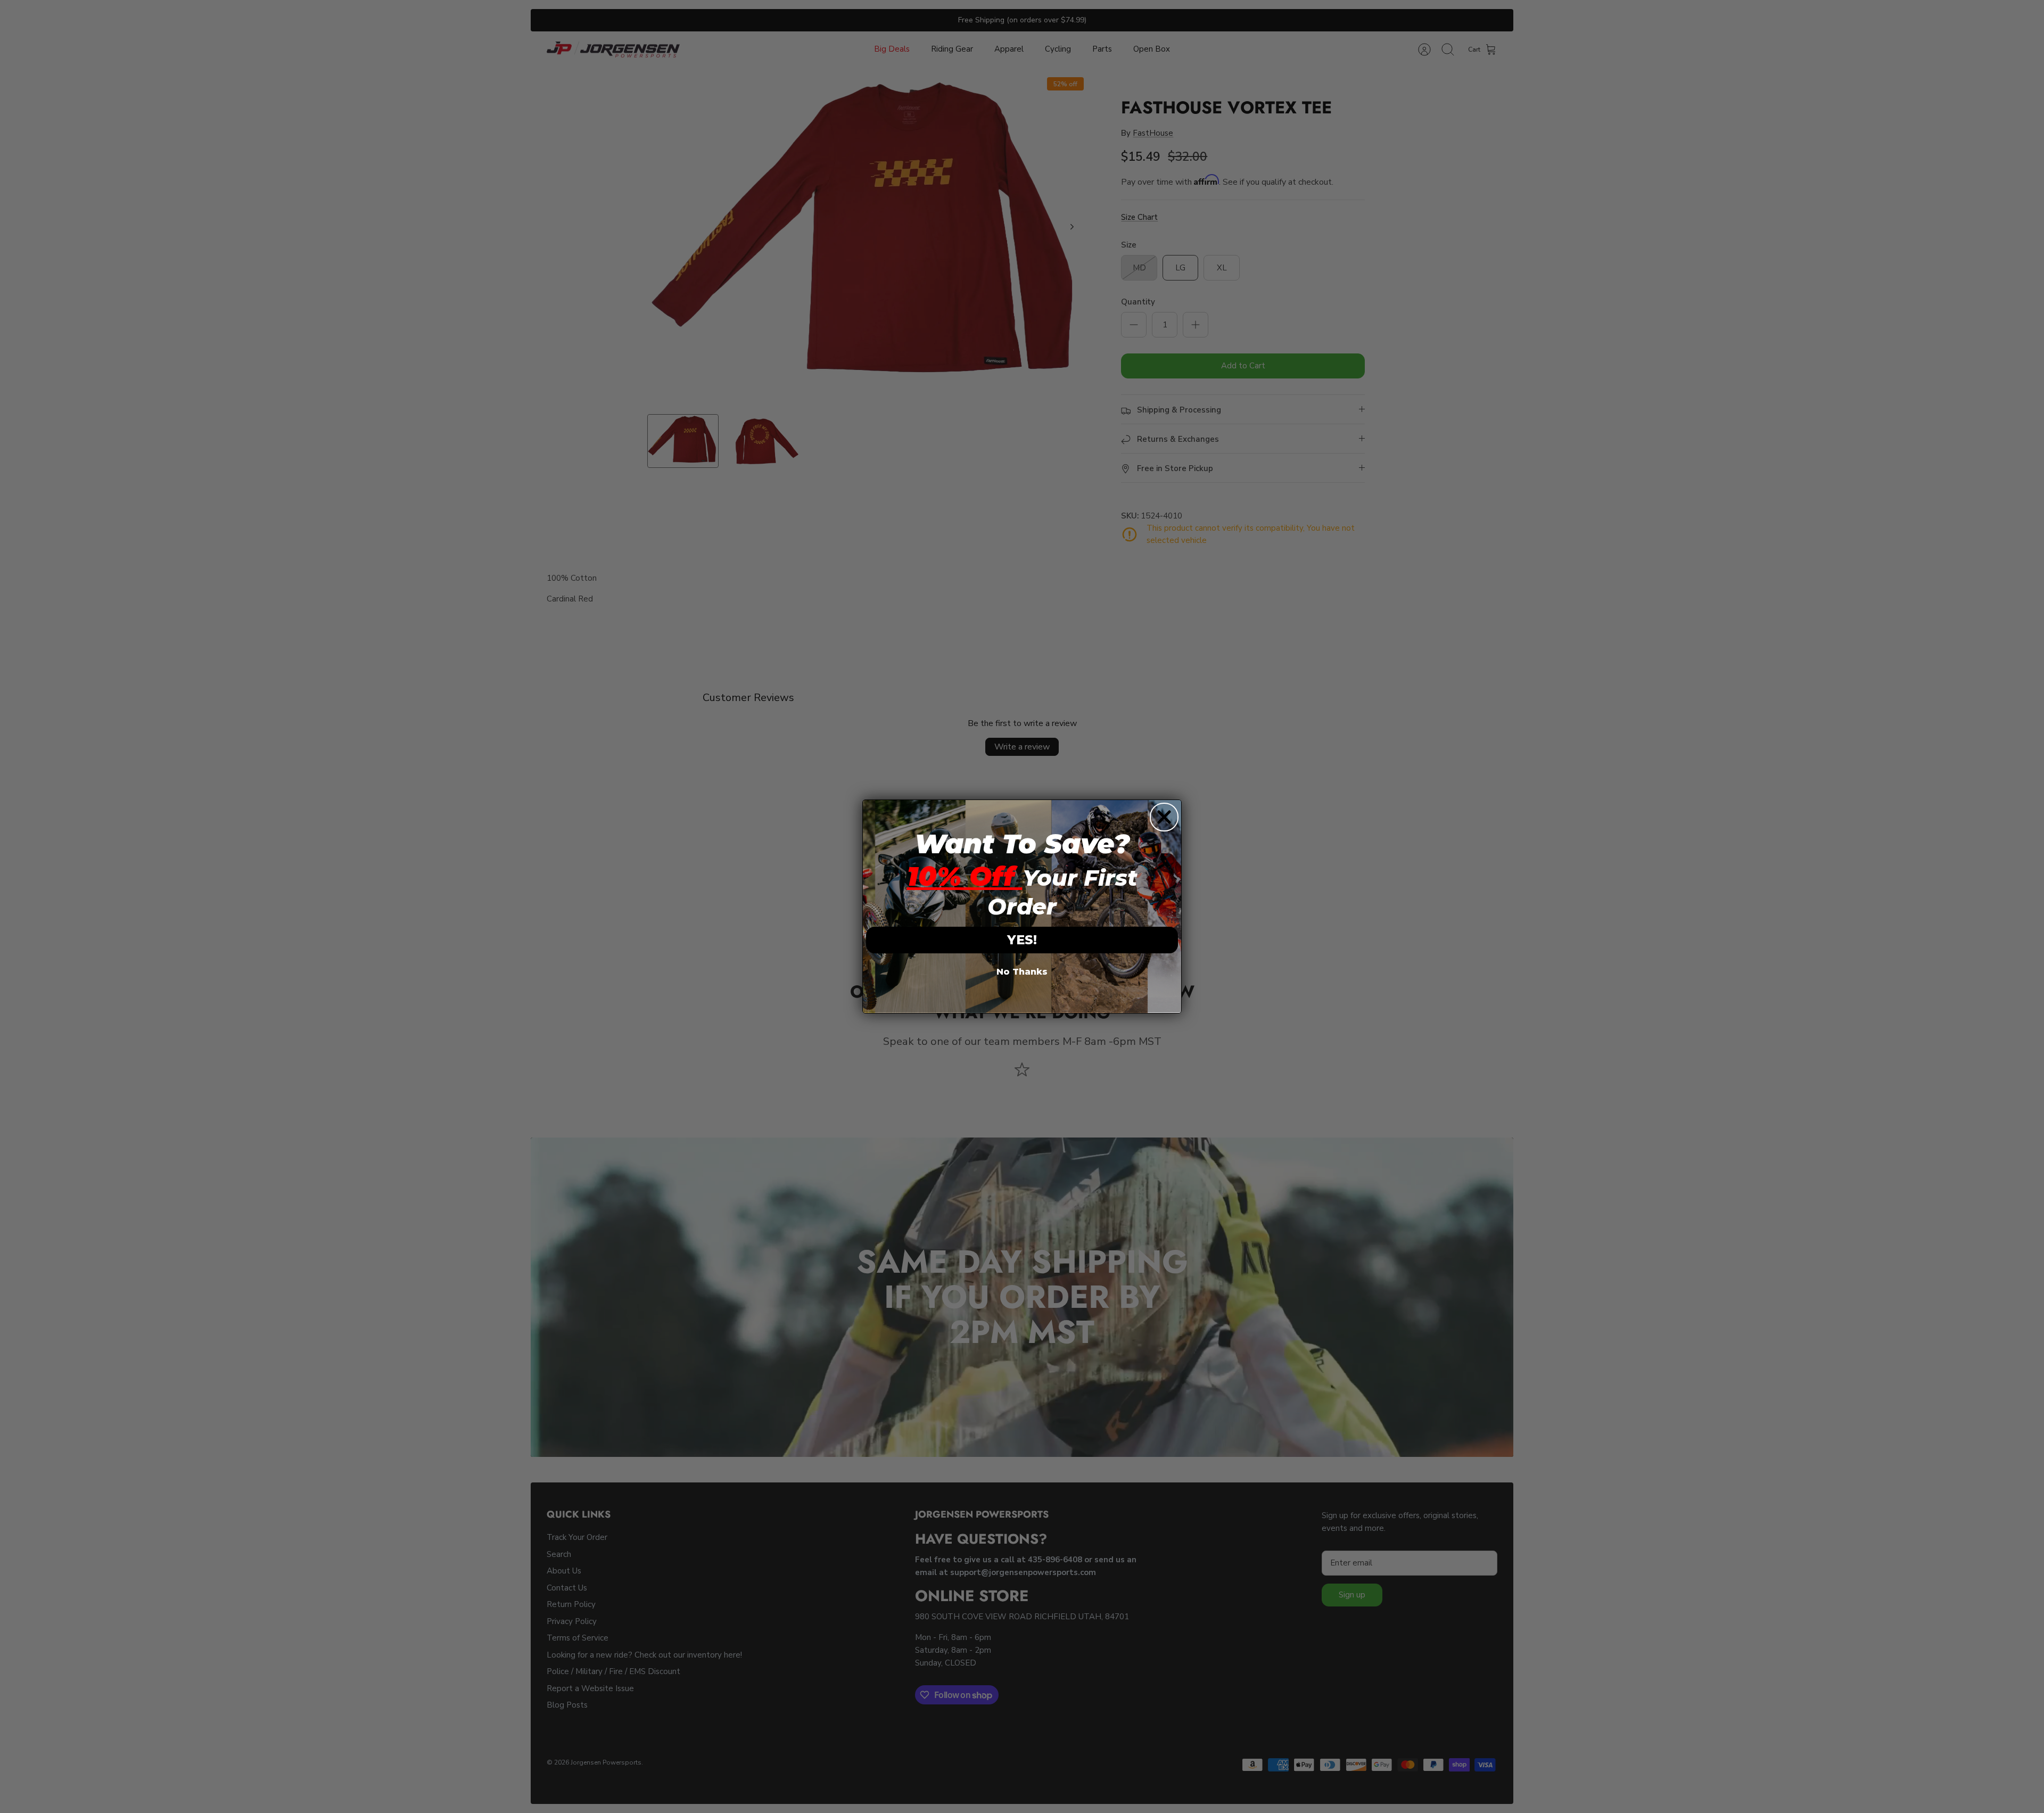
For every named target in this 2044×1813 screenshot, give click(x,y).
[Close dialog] (1164, 817)
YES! (1022, 940)
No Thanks (1022, 972)
